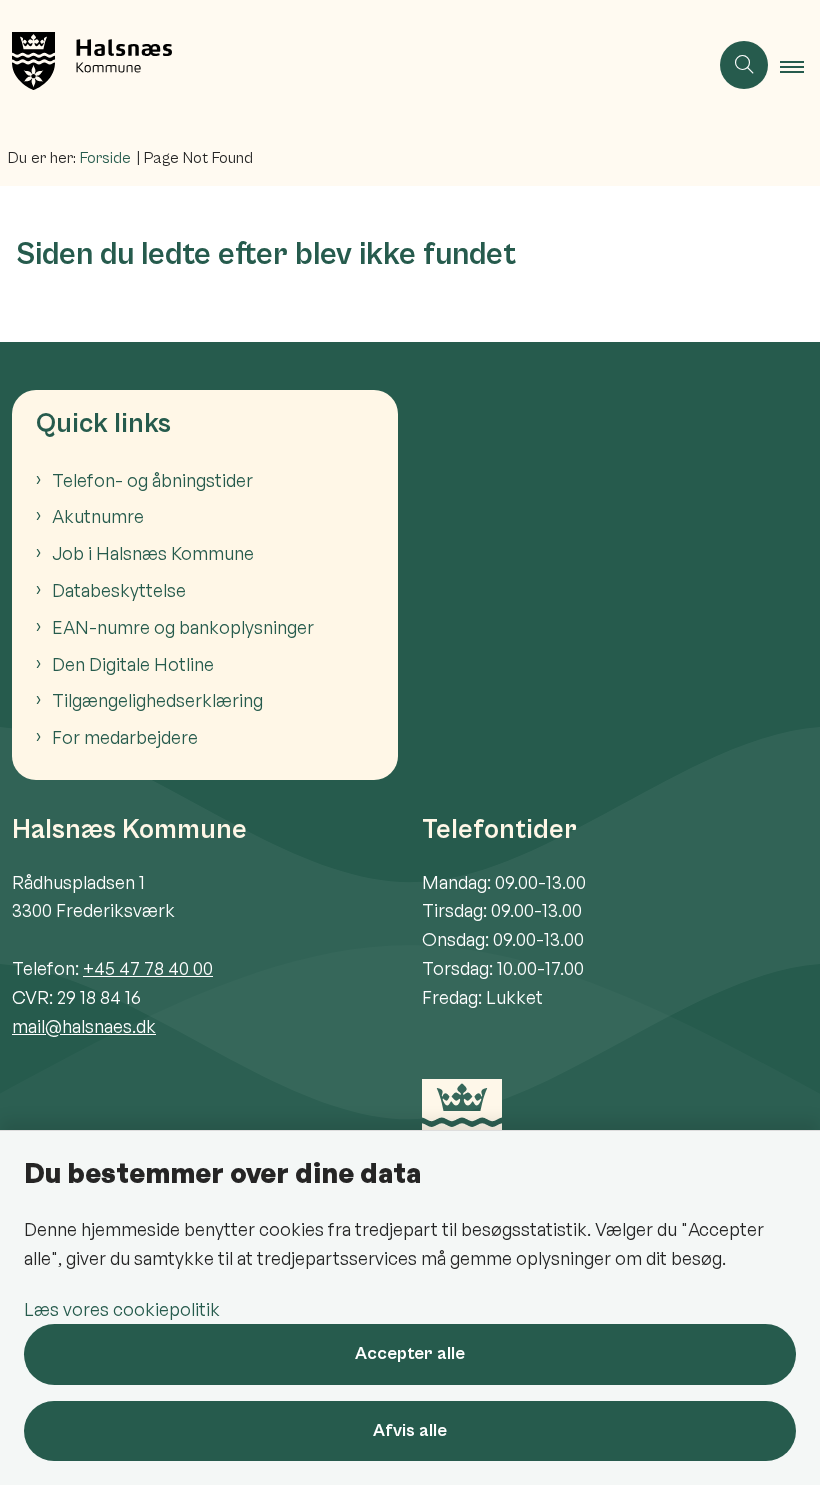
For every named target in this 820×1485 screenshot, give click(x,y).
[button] (800, 66)
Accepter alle (410, 1353)
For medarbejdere (125, 737)
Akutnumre (98, 516)
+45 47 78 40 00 (148, 968)
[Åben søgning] (744, 65)
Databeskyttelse (119, 590)
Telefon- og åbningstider (152, 480)
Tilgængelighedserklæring (157, 700)
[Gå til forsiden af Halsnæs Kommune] (346, 65)
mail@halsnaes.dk (84, 1026)
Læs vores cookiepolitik (122, 1309)
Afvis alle (410, 1430)
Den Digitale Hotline (133, 664)
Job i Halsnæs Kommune (153, 553)
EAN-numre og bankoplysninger (183, 627)
